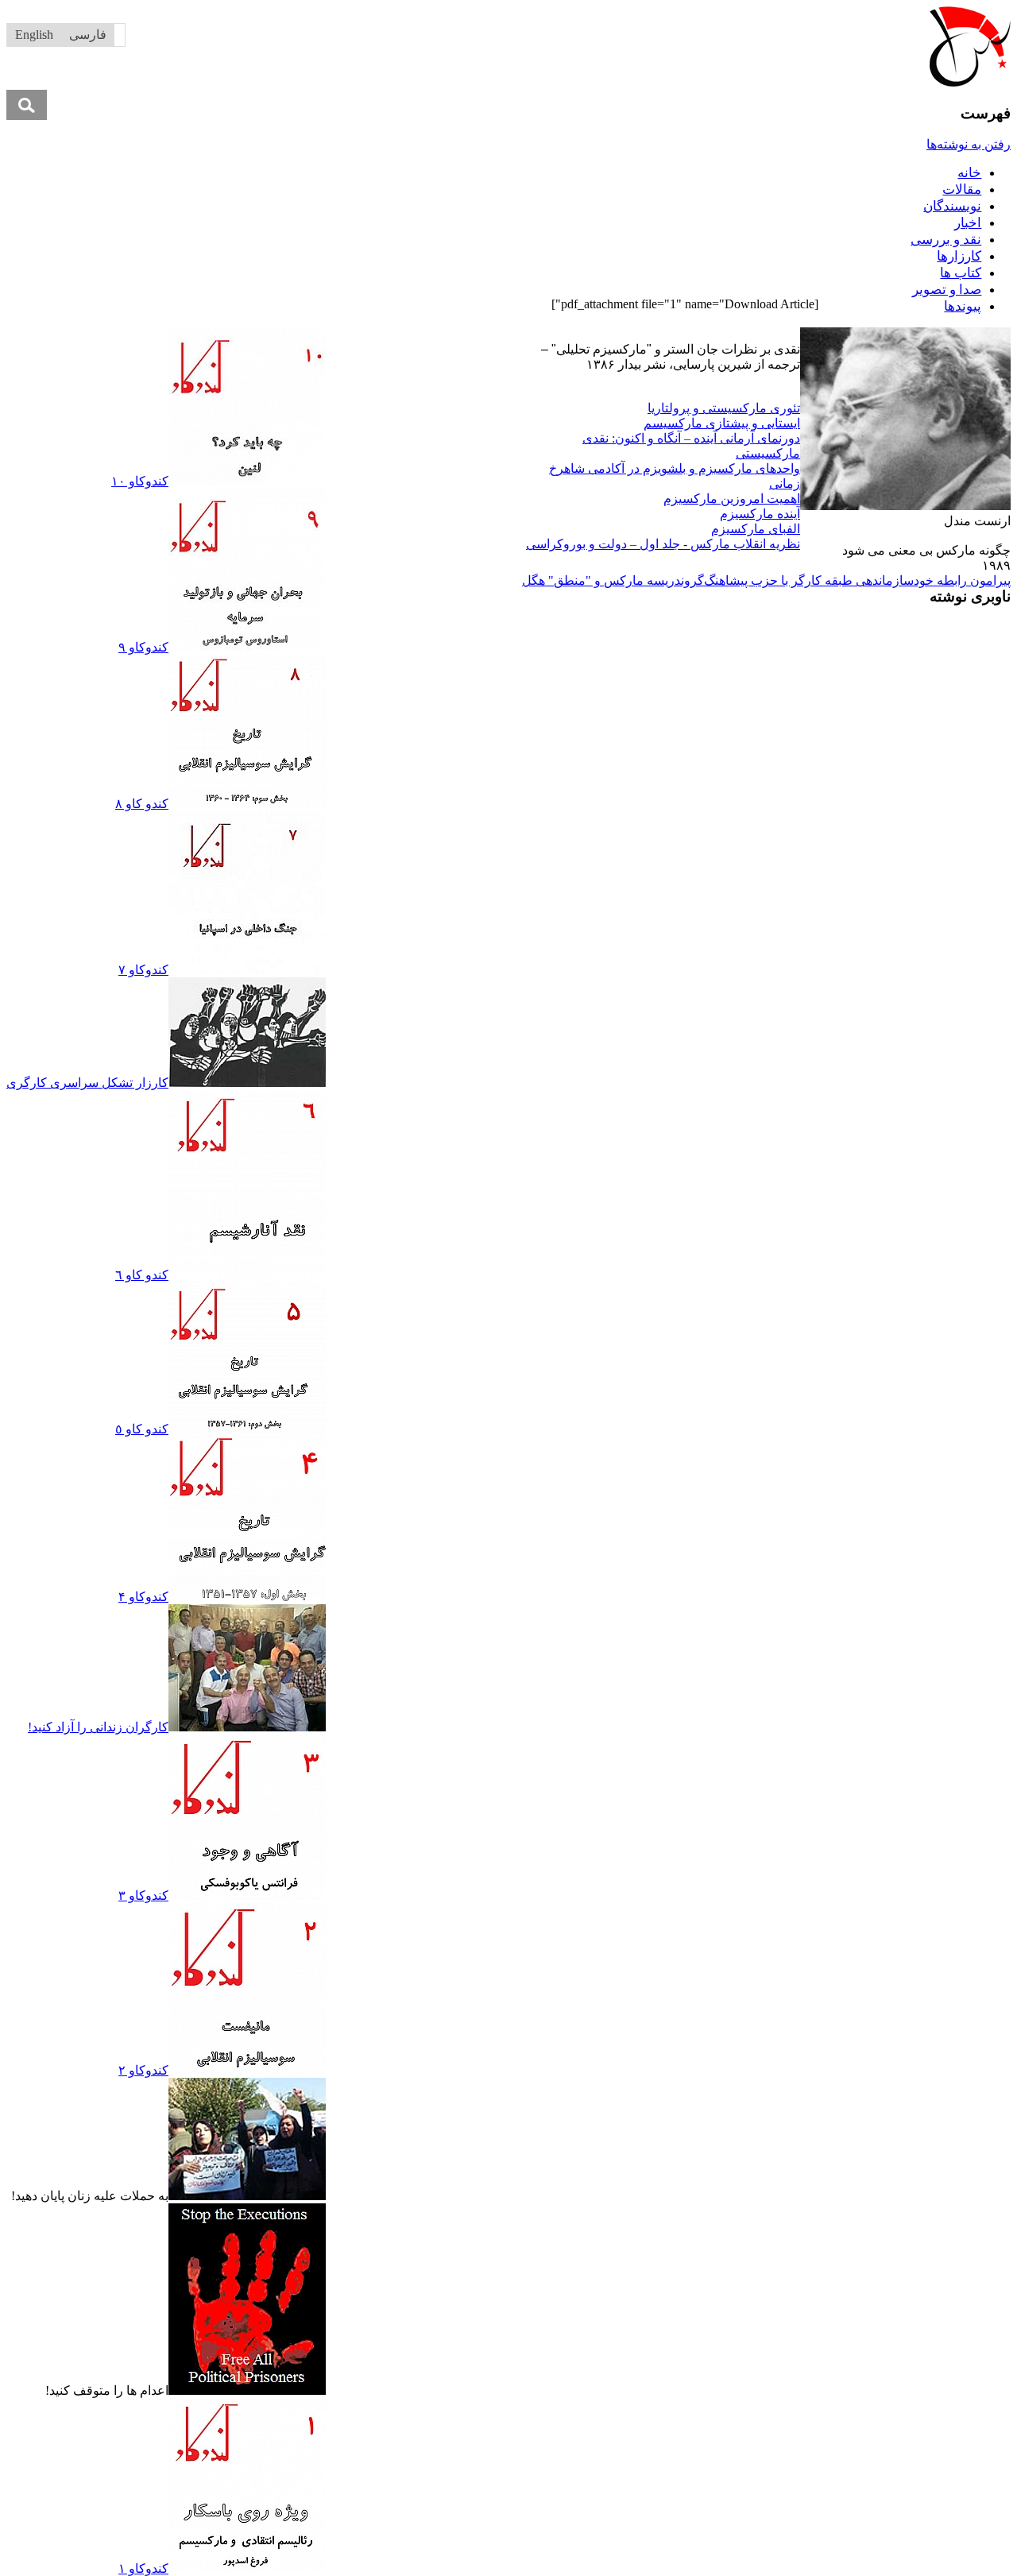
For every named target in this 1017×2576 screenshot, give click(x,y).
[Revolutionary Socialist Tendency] (970, 82)
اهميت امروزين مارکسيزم (732, 499)
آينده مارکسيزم (760, 514)
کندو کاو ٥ (142, 1429)
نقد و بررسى (946, 240)
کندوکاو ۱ (143, 2568)
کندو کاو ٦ (142, 1275)
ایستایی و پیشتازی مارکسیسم (722, 423)
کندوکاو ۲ (143, 2070)
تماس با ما (427, 335)
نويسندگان (952, 206)
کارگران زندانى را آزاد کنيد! (98, 1727)
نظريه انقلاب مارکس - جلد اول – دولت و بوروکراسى (663, 544)
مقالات (962, 190)
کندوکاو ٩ (143, 647)
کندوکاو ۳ (143, 1895)
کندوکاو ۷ (143, 970)
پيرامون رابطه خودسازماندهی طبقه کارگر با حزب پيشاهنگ (857, 580)
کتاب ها (961, 273)
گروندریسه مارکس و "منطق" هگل (613, 580)
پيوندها (963, 306)
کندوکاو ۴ (143, 1597)
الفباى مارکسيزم (756, 529)
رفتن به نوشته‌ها (969, 144)
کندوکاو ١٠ (140, 481)
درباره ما (482, 335)
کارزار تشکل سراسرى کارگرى (87, 1083)
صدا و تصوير (947, 290)
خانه (969, 173)
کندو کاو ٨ (142, 804)
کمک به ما (369, 335)
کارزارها (959, 256)
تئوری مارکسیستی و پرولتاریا (724, 408)
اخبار (968, 223)
